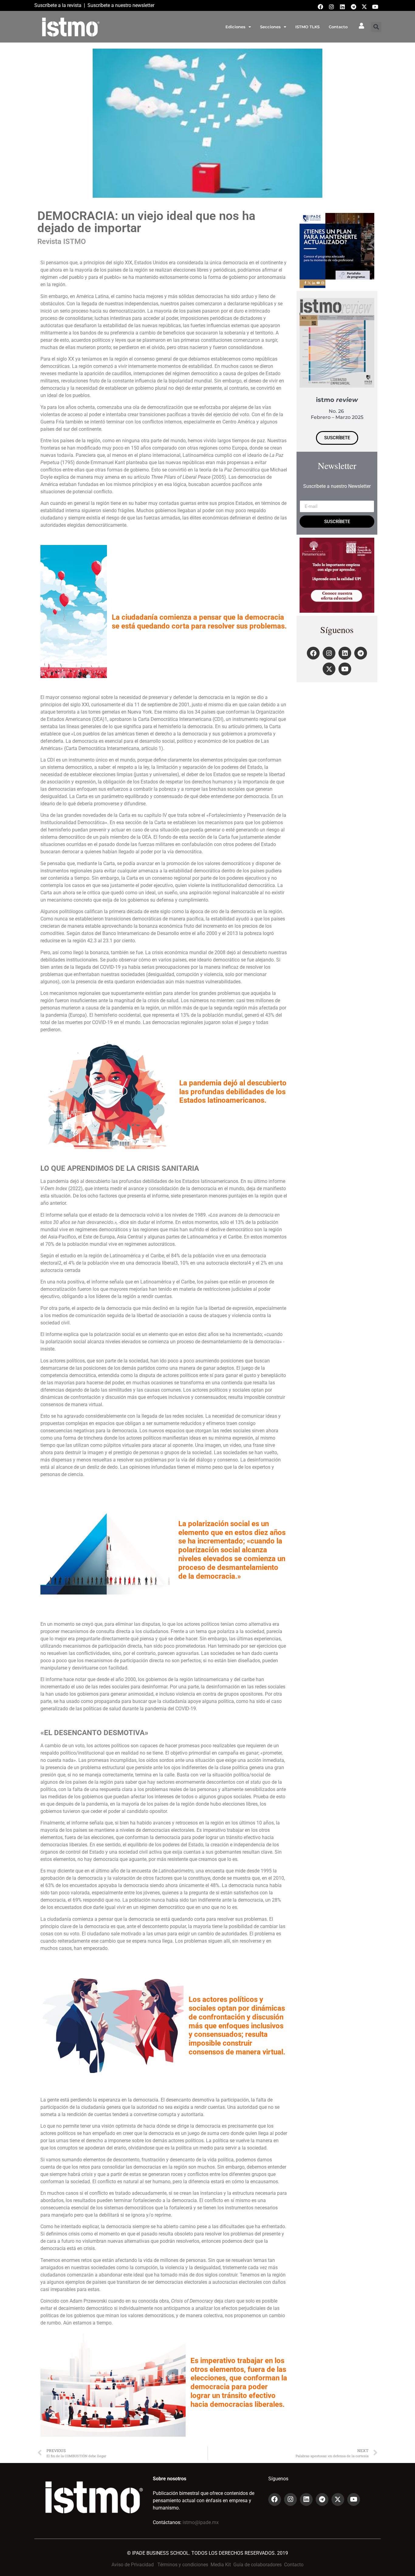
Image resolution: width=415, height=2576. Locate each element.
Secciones (270, 27)
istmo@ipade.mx (201, 2522)
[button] (376, 27)
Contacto (338, 27)
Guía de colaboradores (257, 2565)
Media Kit (221, 2565)
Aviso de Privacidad (133, 2565)
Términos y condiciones (183, 2565)
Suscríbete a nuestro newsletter (121, 5)
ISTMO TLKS (307, 27)
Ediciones (235, 27)
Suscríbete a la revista (58, 5)
